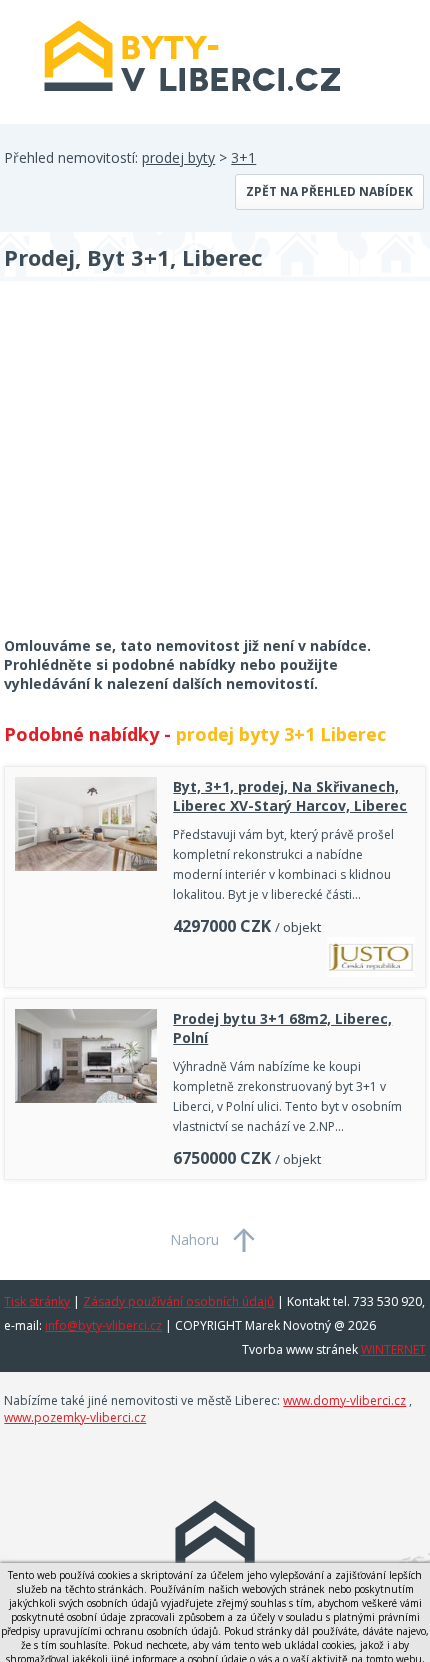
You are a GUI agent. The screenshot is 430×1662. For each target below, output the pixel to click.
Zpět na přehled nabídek (329, 191)
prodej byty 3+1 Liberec (281, 734)
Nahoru (194, 1239)
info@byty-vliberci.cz (103, 1325)
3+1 (243, 157)
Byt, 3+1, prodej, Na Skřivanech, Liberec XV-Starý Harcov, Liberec (290, 796)
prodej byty (178, 157)
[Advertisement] (154, 472)
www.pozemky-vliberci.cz (75, 1417)
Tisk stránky (37, 1301)
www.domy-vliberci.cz (344, 1400)
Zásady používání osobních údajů (178, 1301)
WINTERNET (393, 1349)
